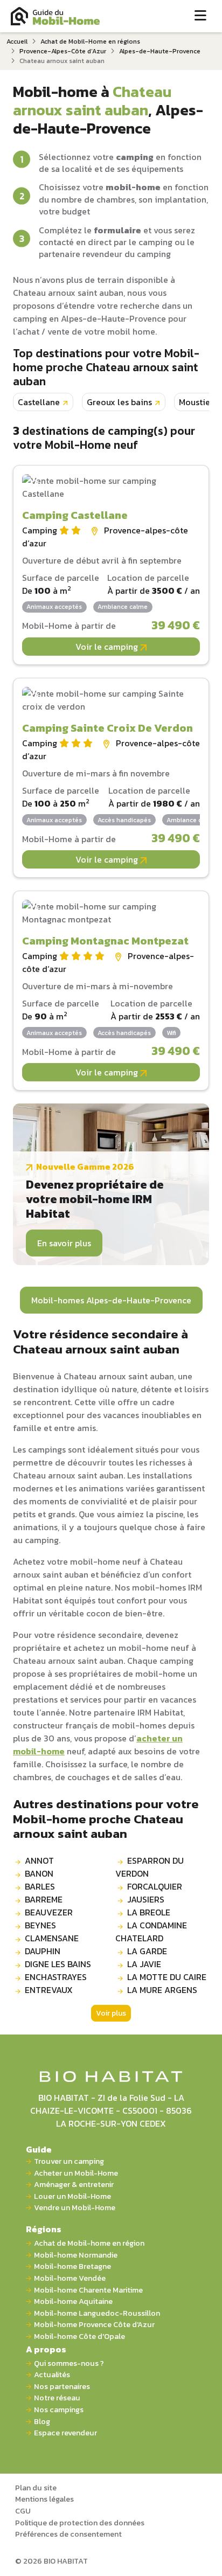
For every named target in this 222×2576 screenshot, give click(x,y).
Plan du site (36, 2488)
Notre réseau (57, 2398)
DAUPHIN (43, 1951)
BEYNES (40, 1925)
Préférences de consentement (68, 2534)
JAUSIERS (146, 1899)
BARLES (40, 1886)
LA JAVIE (144, 1964)
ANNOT (39, 1860)
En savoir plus (64, 1243)
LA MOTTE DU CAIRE (167, 1977)
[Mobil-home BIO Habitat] (111, 2075)
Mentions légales (44, 2499)
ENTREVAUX (49, 1990)
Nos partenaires (62, 2387)
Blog (42, 2422)
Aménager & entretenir (74, 2185)
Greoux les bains (119, 402)
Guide (39, 2149)
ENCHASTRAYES (56, 1977)
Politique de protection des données (80, 2523)
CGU (23, 2511)
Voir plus (111, 2013)
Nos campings (59, 2410)
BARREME (44, 1899)
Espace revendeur (65, 2433)
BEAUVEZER (49, 1912)
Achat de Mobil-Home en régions (90, 41)
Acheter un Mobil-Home (76, 2173)
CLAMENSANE (52, 1938)
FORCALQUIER (155, 1886)
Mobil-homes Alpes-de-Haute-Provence (111, 1300)
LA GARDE (147, 1951)
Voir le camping (108, 647)
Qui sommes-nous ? (69, 2363)
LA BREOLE (149, 1912)
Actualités (52, 2375)
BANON (39, 1873)
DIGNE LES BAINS (58, 1964)
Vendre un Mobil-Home (75, 2208)
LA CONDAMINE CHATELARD (151, 1932)
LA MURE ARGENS (162, 1990)
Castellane (39, 402)
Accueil (17, 41)
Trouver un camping (69, 2161)
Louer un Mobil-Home (72, 2196)
